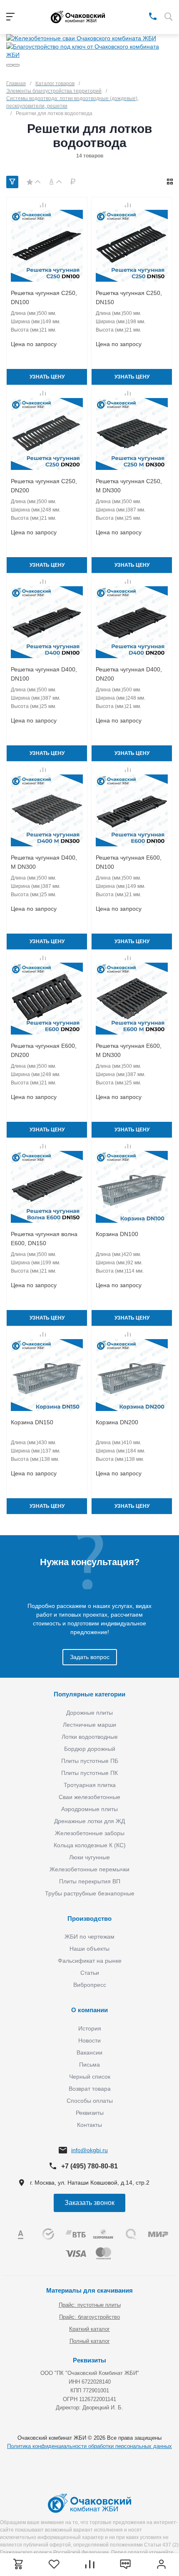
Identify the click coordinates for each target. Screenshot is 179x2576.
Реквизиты (90, 2113)
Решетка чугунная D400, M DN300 (44, 862)
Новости (89, 2040)
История (90, 2028)
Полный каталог (90, 2341)
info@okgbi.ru (89, 2150)
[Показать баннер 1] (10, 65)
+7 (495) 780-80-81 (89, 2166)
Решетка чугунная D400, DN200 (129, 674)
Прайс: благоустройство (89, 2317)
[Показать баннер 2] (16, 65)
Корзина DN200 (117, 1422)
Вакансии (89, 2052)
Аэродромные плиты (89, 1809)
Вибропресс (90, 1985)
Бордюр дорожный (90, 1749)
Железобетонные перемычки (89, 1869)
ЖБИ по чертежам (89, 1937)
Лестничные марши (89, 1725)
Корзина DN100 (117, 1234)
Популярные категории (89, 1694)
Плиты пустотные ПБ (90, 1761)
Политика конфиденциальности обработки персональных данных (89, 2446)
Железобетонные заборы (90, 1833)
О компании (89, 2010)
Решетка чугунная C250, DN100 (44, 297)
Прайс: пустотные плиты (90, 2305)
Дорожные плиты (89, 1713)
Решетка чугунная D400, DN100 (44, 674)
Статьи (90, 1973)
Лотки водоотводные (90, 1737)
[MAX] (141, 16)
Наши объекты (89, 1949)
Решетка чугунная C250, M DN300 (129, 486)
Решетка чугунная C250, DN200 (44, 486)
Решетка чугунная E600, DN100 (129, 862)
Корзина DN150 (32, 1422)
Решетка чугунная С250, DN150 (129, 297)
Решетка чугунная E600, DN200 (44, 1050)
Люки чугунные (89, 1857)
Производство (89, 1918)
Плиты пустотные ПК (89, 1773)
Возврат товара (90, 2089)
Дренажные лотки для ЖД (89, 1821)
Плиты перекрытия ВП (90, 1881)
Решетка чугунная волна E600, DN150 (44, 1239)
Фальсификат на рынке (90, 1961)
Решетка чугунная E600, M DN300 (129, 1050)
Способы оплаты (90, 2101)
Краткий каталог (89, 2329)
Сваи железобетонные (89, 1797)
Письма (89, 2065)
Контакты (89, 2125)
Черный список (90, 2077)
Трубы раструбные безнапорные (90, 1893)
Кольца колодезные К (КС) (90, 1845)
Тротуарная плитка (90, 1785)
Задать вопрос (90, 1657)
